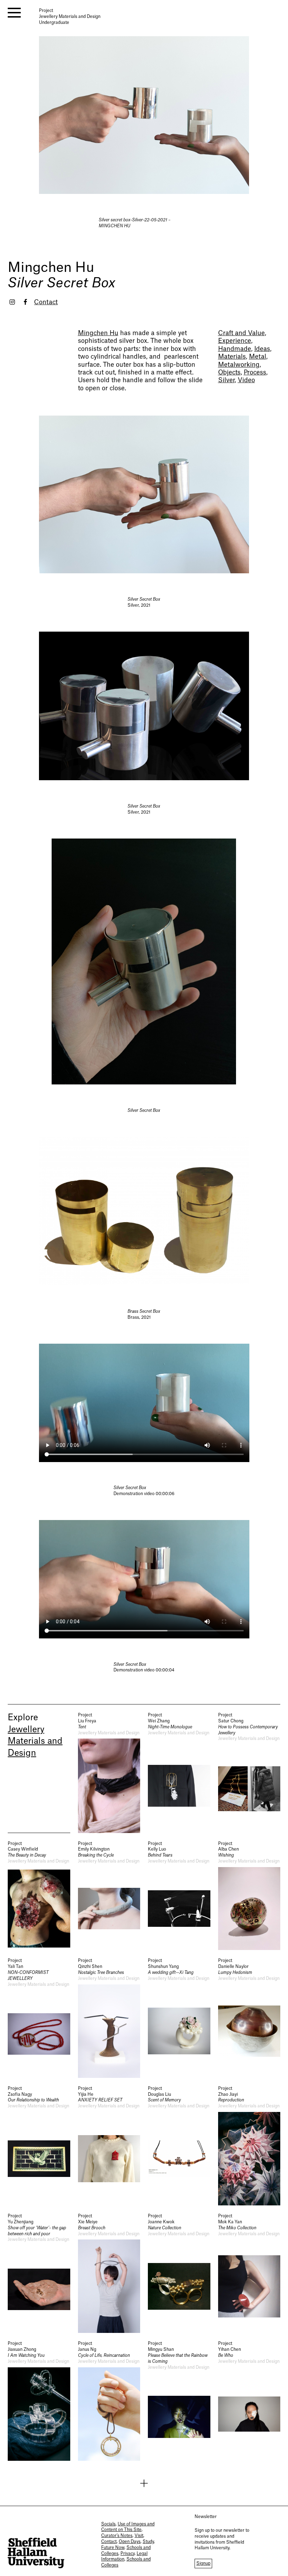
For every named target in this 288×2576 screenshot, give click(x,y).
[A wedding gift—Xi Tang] (179, 2018)
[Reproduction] (249, 2145)
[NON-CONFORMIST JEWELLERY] (39, 2018)
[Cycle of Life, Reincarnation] (109, 2401)
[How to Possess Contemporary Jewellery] (249, 1772)
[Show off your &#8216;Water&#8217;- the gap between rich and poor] (39, 2273)
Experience (235, 341)
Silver (226, 380)
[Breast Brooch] (109, 2273)
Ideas (262, 349)
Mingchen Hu (51, 268)
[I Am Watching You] (39, 2401)
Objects (229, 373)
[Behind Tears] (179, 1896)
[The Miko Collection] (249, 2273)
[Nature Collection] (179, 2273)
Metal (258, 357)
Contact (46, 302)
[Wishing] (249, 1896)
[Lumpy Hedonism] (249, 2018)
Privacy (127, 2554)
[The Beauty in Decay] (39, 1896)
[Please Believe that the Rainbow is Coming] (179, 2401)
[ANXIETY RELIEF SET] (109, 2145)
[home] (36, 2553)
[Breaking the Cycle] (109, 1896)
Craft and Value (241, 333)
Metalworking (239, 365)
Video (246, 380)
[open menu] (14, 13)
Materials (232, 357)
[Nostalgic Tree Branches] (109, 2018)
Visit (139, 2536)
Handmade (235, 349)
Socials (108, 2524)
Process (255, 373)
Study (148, 2542)
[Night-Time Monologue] (179, 1772)
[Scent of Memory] (179, 2145)
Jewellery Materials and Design (35, 1742)
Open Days (130, 2542)
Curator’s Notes (117, 2536)
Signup (203, 2563)
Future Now (113, 2548)
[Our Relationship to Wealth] (39, 2145)
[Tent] (109, 1772)
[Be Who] (249, 2401)
